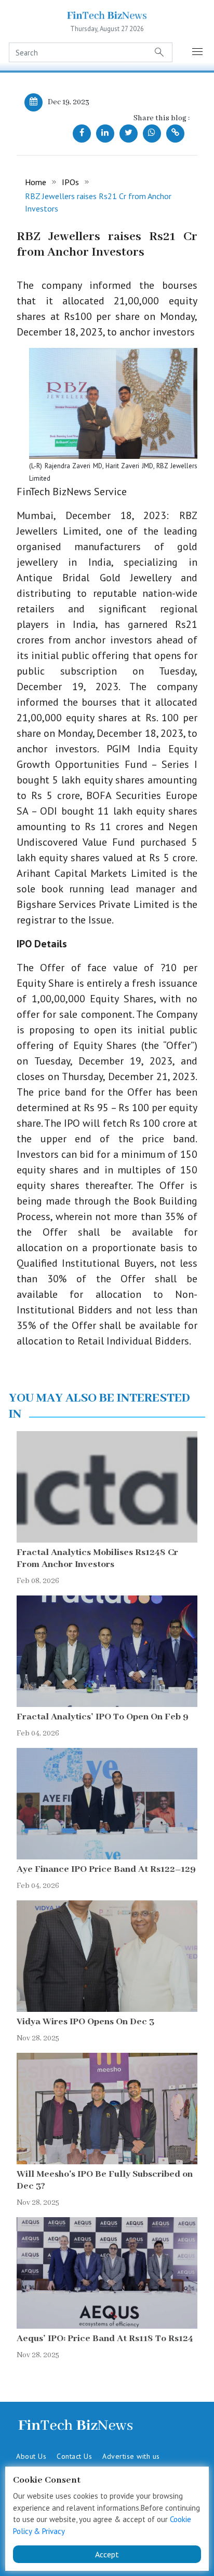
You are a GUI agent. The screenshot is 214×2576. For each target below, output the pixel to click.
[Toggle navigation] (198, 52)
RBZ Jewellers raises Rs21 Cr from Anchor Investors (98, 202)
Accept (107, 2554)
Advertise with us (131, 2456)
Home (36, 182)
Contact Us (74, 2456)
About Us (31, 2456)
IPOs (70, 182)
